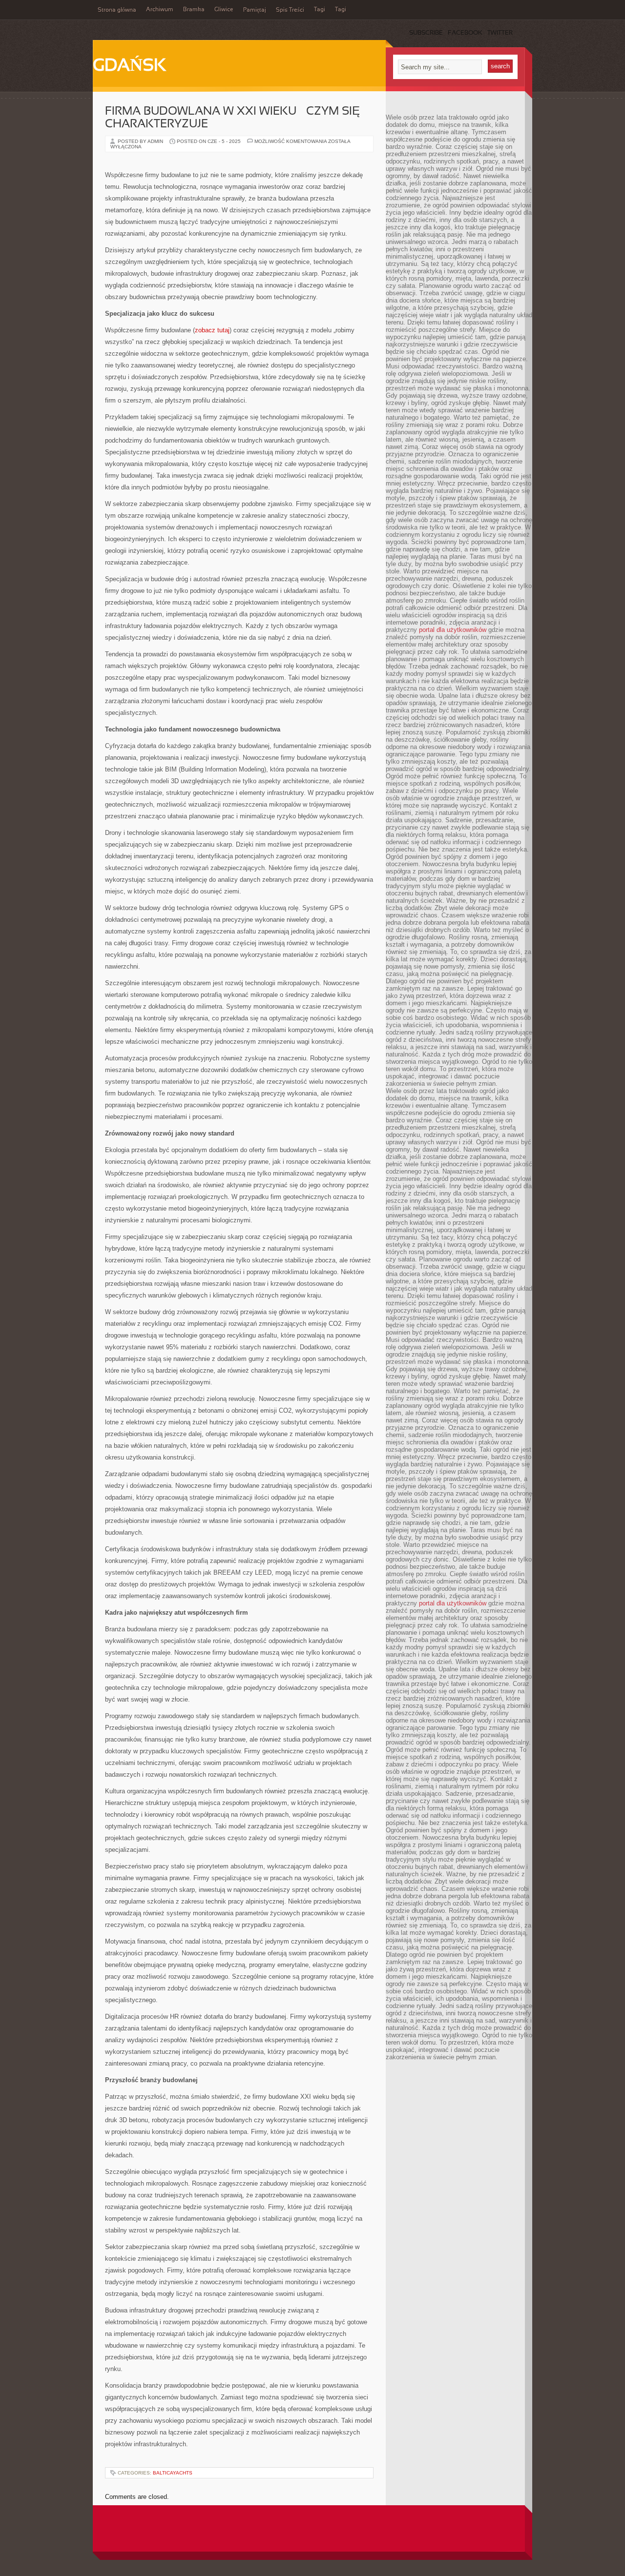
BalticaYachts (173, 2473)
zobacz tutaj (212, 330)
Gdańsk (129, 66)
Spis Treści (290, 10)
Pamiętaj (255, 10)
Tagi (320, 10)
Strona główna (117, 10)
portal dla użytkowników (453, 630)
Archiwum (160, 10)
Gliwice (224, 10)
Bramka (194, 10)
